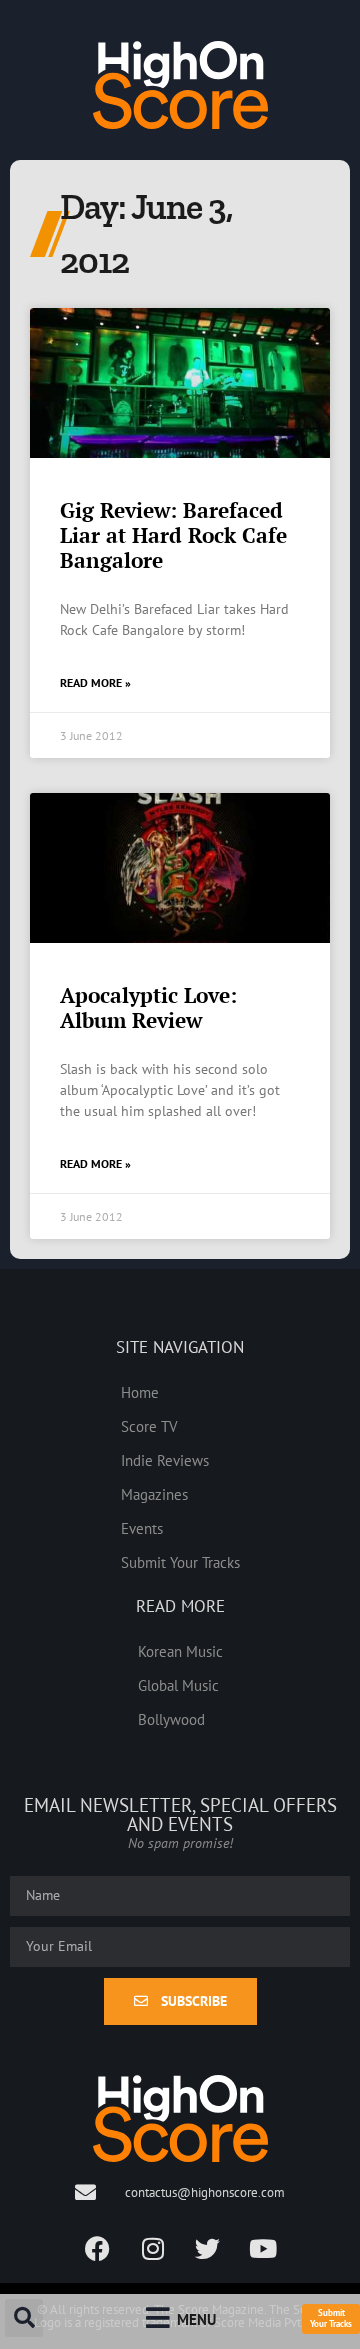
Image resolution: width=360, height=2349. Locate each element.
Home (140, 1392)
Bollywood (171, 1719)
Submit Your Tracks (180, 1562)
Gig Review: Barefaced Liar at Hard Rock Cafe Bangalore (173, 535)
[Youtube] (263, 2248)
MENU (196, 2319)
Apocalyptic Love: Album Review (148, 1007)
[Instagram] (153, 2248)
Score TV (149, 1426)
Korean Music (180, 1651)
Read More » (95, 682)
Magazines (154, 1494)
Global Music (178, 1685)
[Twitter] (208, 2248)
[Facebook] (98, 2248)
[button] (24, 2318)
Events (142, 1528)
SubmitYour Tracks (331, 2318)
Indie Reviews (165, 1460)
